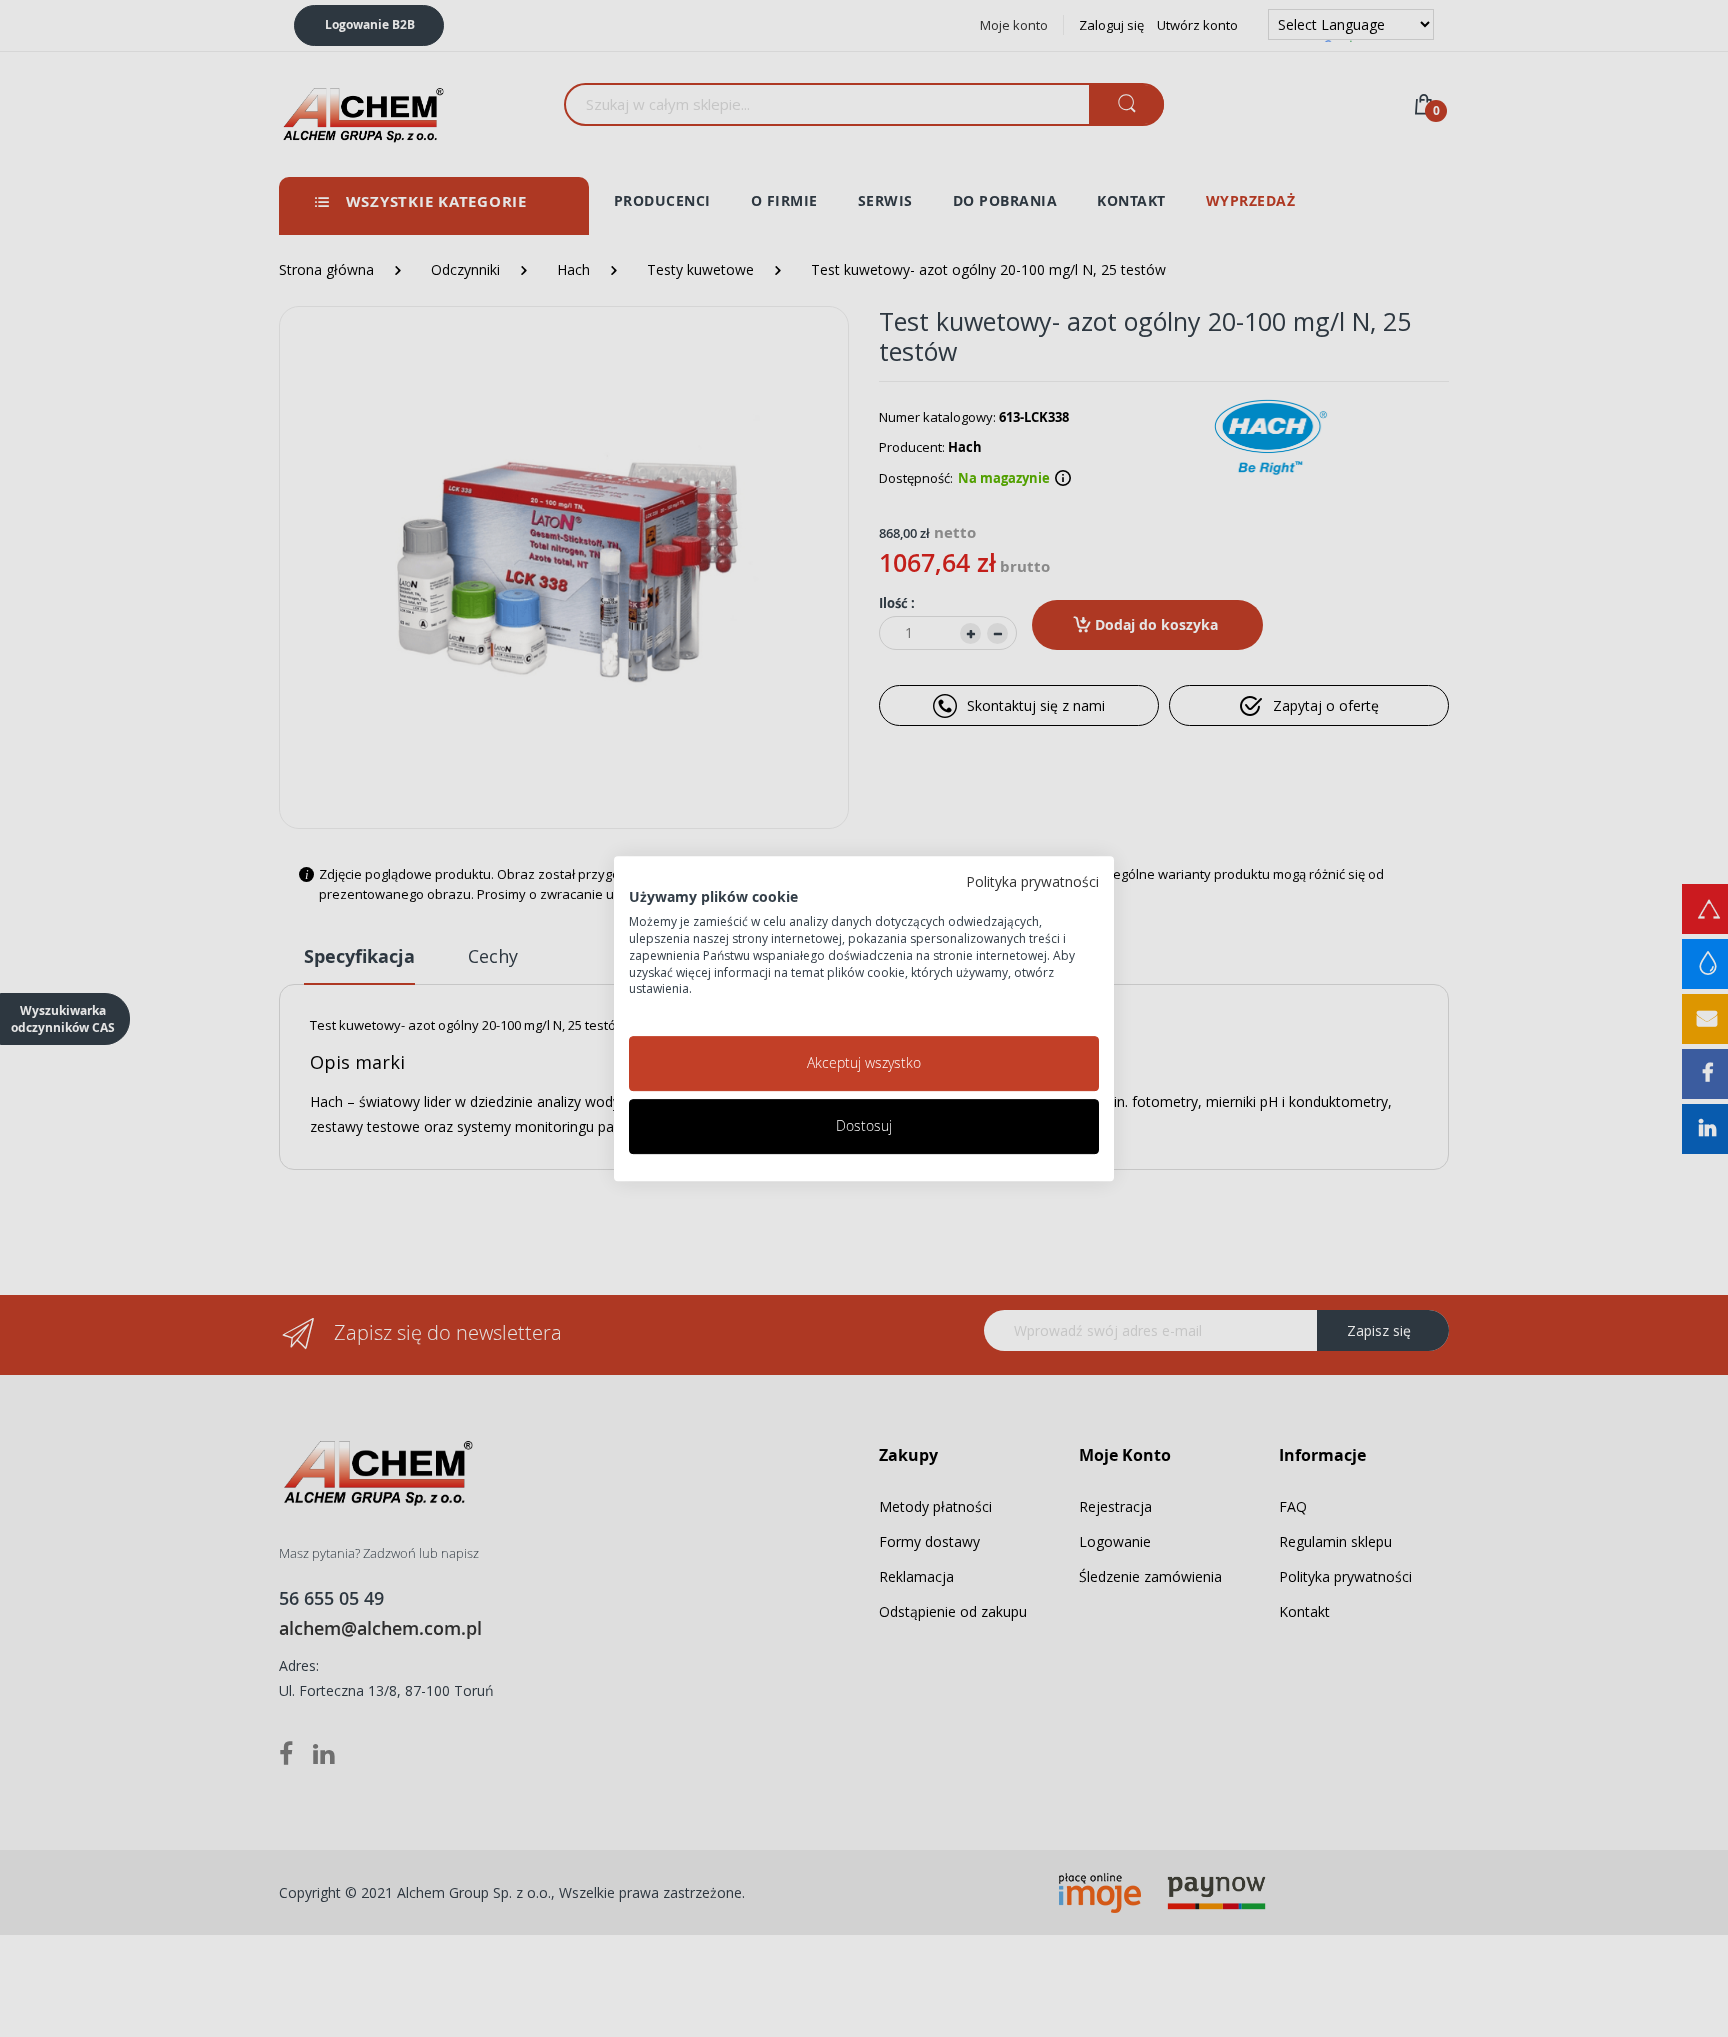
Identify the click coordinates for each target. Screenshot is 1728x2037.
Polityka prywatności (1032, 881)
